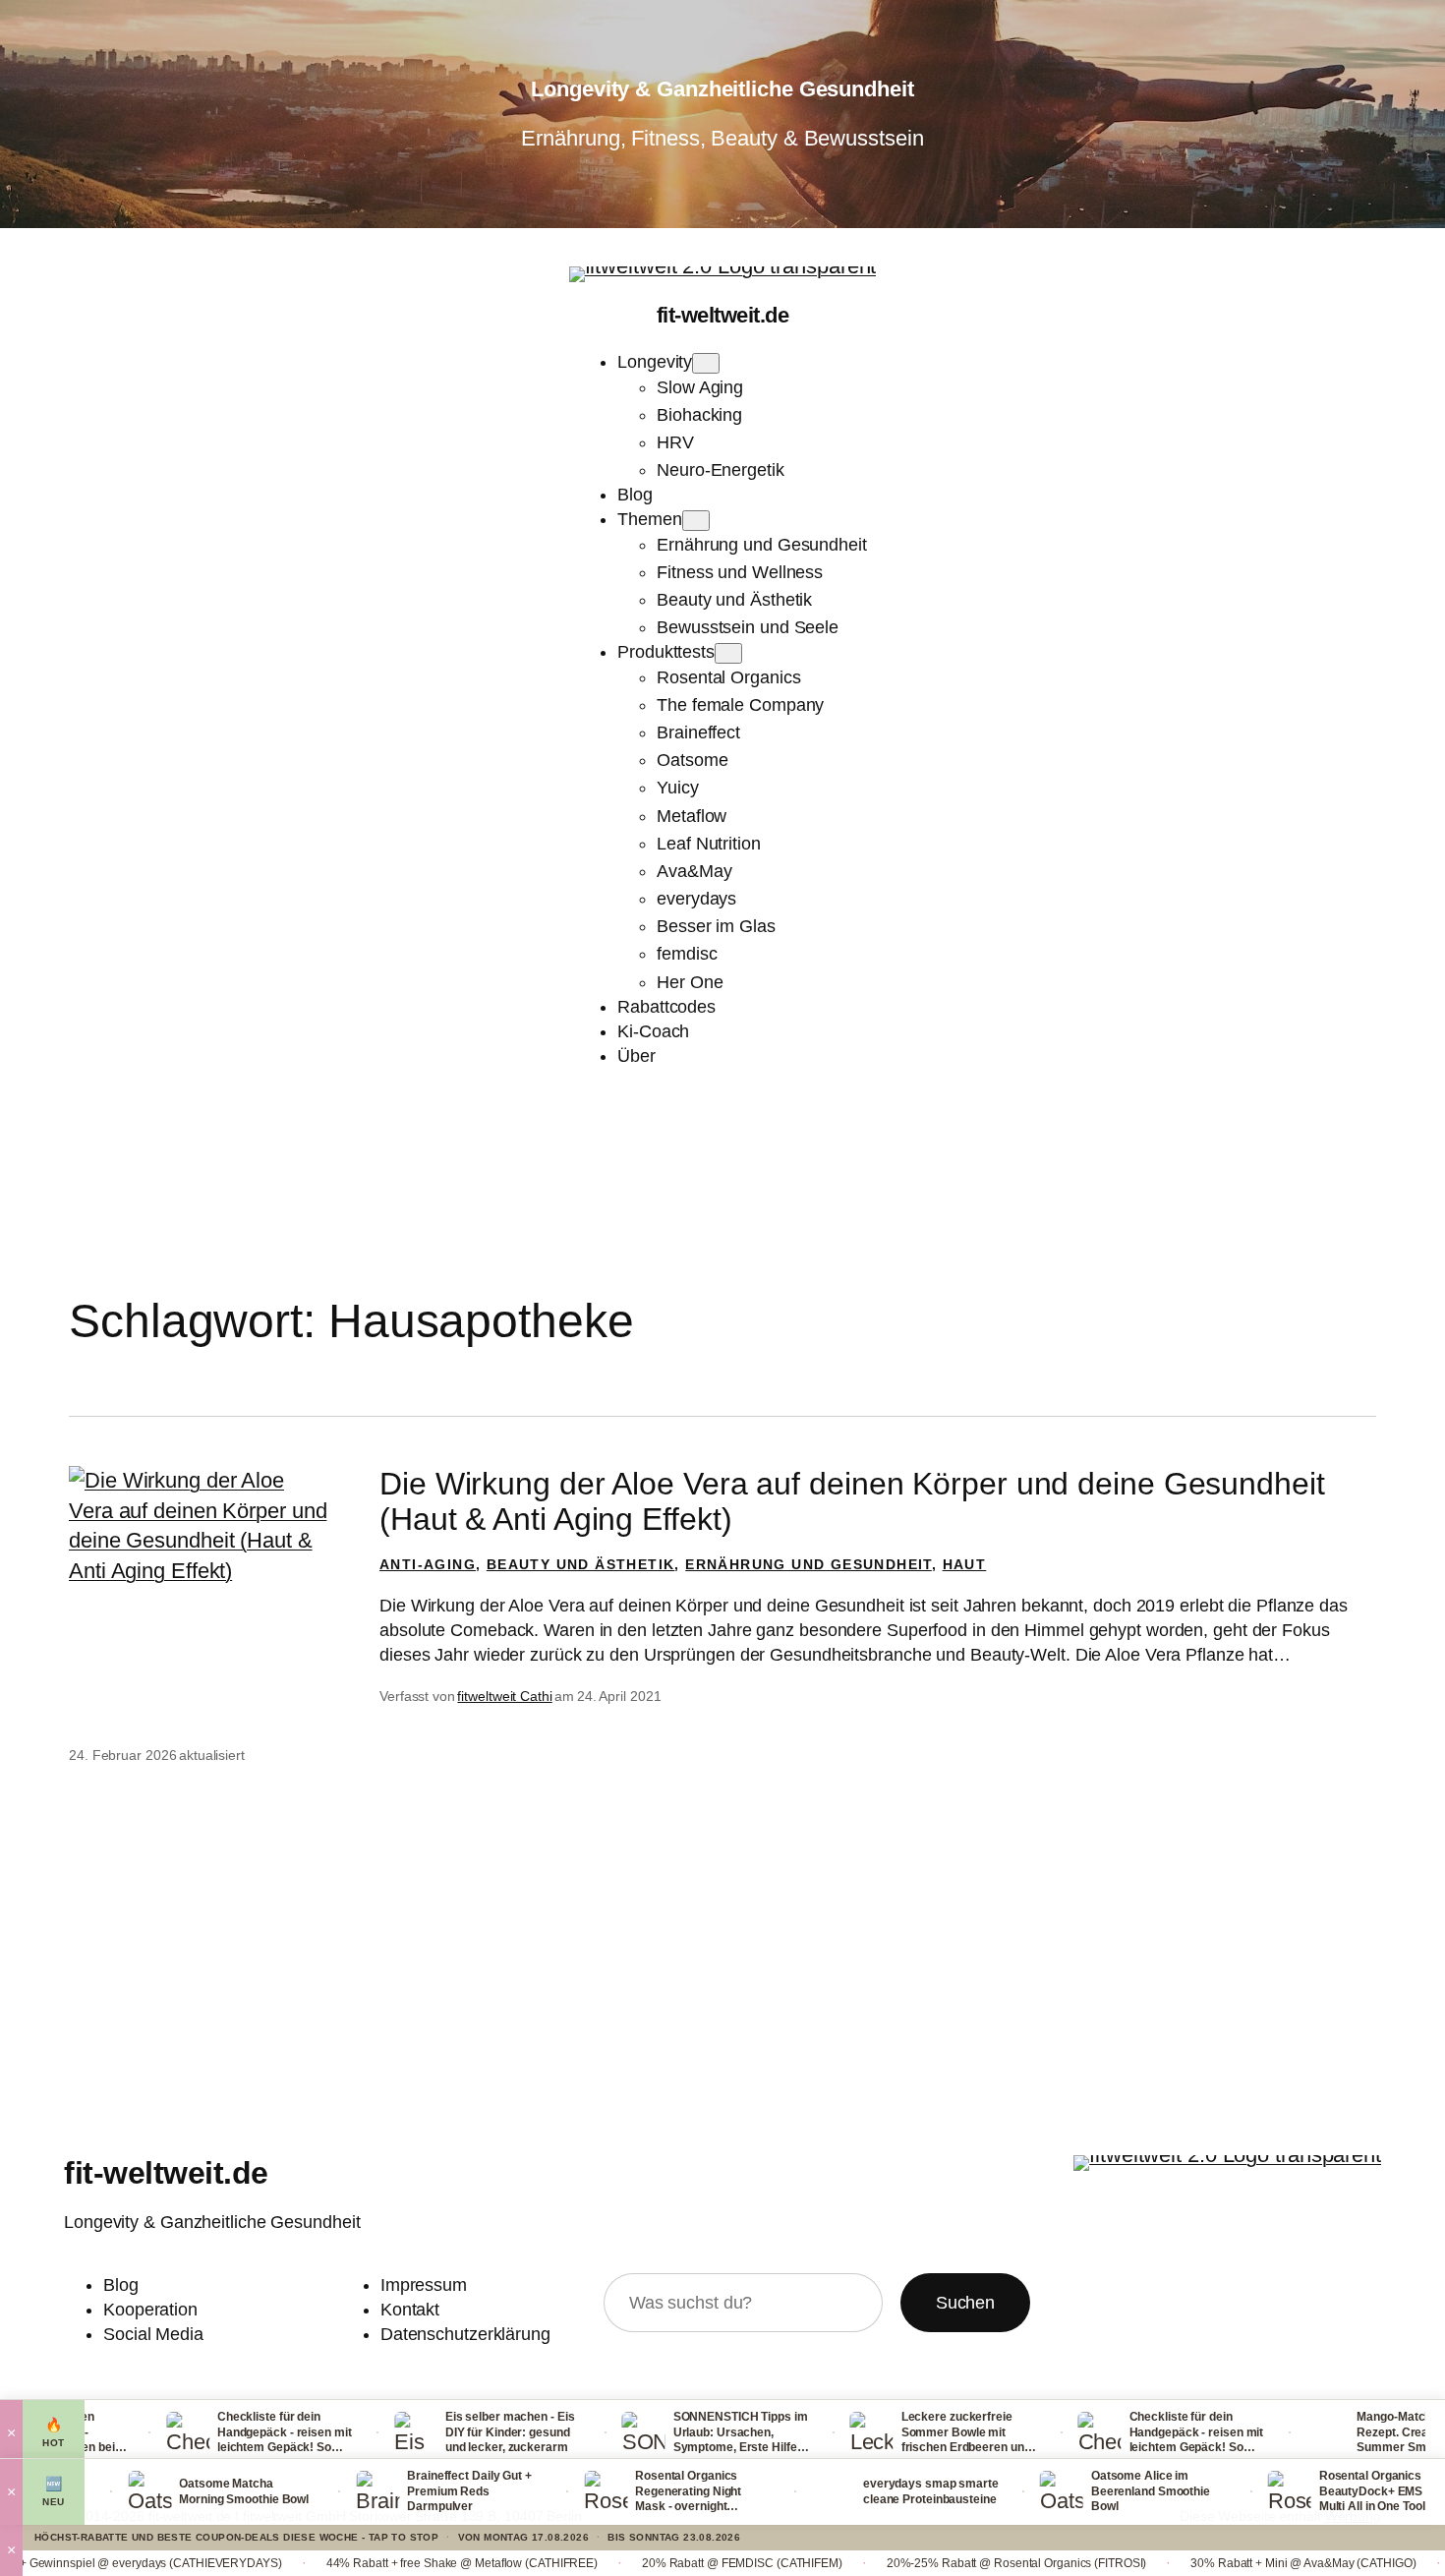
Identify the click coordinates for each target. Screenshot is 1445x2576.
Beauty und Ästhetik (581, 1564)
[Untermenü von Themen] (696, 521)
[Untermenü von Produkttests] (728, 653)
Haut (965, 1564)
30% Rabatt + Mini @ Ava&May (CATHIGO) (1171, 2563)
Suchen (965, 2303)
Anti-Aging (428, 1564)
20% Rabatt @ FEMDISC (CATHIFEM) (609, 2563)
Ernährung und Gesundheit (809, 1564)
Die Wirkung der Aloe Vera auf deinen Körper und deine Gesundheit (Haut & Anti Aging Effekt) (852, 1501)
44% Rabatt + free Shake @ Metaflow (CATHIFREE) (329, 2563)
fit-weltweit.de (723, 315)
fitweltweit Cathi (504, 1696)
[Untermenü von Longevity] (706, 363)
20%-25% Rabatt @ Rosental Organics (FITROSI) (884, 2563)
